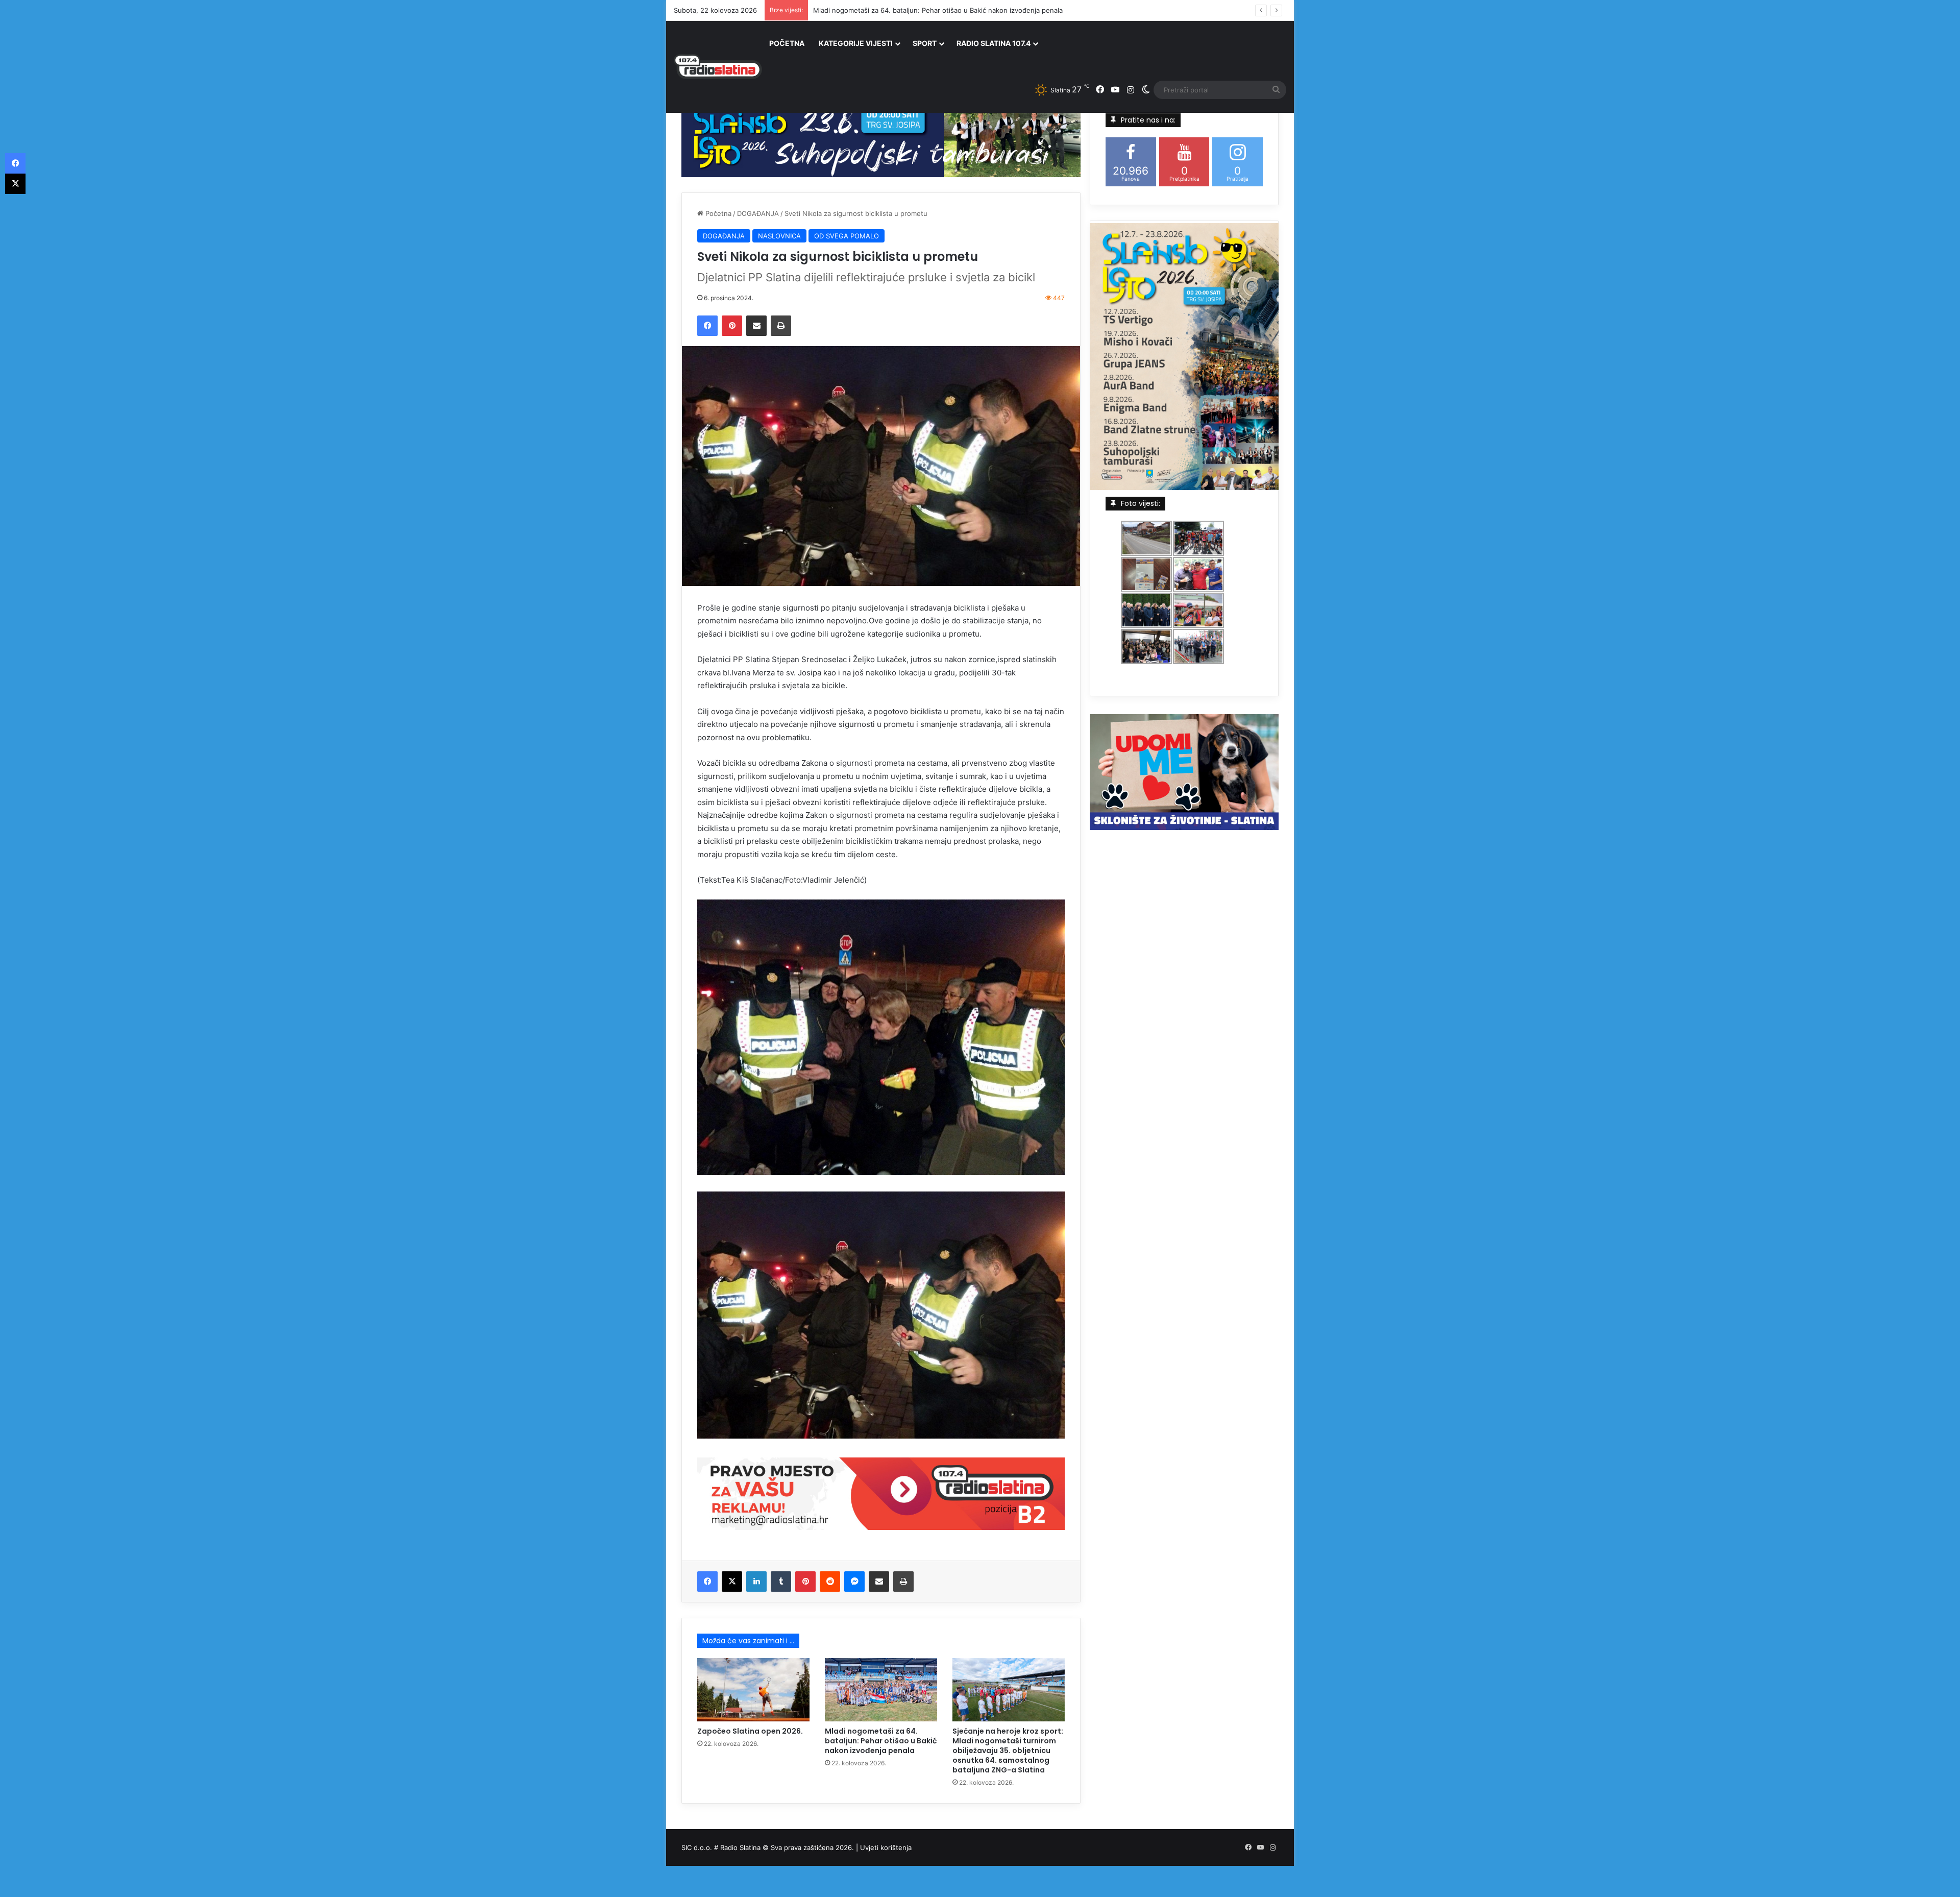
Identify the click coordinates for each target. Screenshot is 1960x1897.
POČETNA (787, 43)
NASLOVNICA (779, 236)
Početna (717, 213)
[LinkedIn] (756, 1582)
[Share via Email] (756, 326)
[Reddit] (830, 1582)
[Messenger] (854, 1582)
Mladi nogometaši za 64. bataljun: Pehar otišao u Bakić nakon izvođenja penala (881, 1741)
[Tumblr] (781, 1582)
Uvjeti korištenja (886, 1847)
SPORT (925, 43)
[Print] (781, 326)
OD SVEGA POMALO (847, 236)
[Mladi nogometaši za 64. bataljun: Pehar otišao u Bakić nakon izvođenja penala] (881, 1690)
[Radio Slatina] (718, 67)
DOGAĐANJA (758, 213)
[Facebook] (707, 326)
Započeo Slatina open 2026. (750, 1731)
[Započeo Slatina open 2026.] (753, 1690)
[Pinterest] (732, 326)
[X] (732, 1582)
